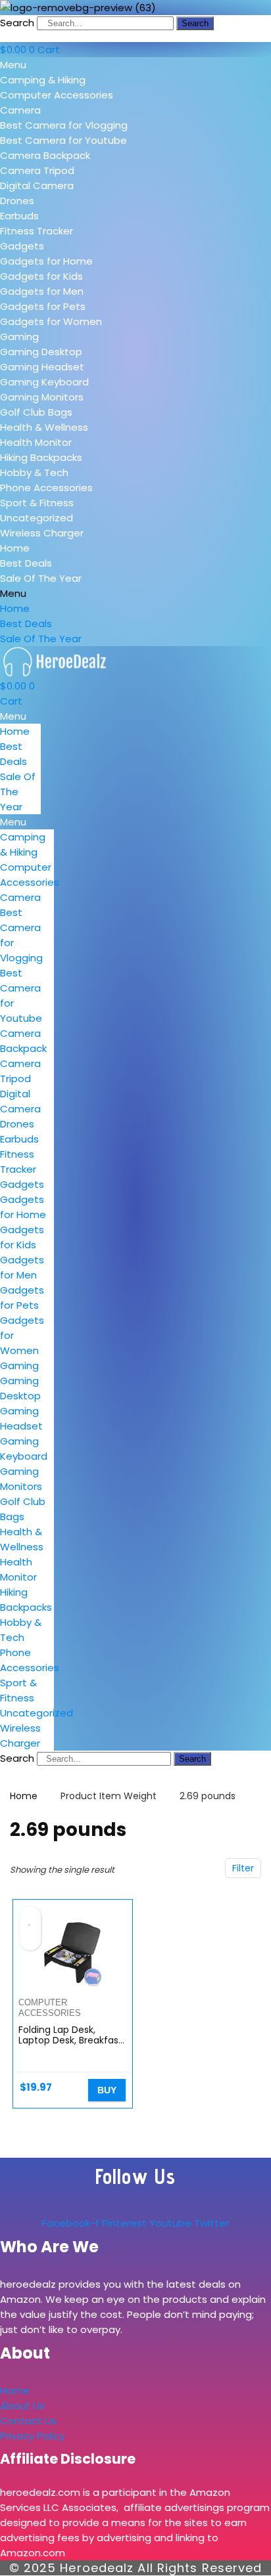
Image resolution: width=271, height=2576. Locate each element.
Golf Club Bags (36, 412)
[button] (135, 65)
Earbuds (19, 216)
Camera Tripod (37, 170)
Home (15, 548)
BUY (107, 2090)
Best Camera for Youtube (63, 140)
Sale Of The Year (41, 578)
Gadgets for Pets (43, 306)
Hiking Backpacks (41, 457)
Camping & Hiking (43, 80)
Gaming (19, 337)
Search (17, 23)
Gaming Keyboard (44, 382)
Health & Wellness (44, 427)
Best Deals (26, 563)
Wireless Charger (42, 533)
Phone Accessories (46, 488)
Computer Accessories (57, 95)
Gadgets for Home (46, 261)
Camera (20, 110)
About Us (22, 2406)
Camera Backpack (45, 155)
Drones (17, 201)
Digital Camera (37, 186)
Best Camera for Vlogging (64, 125)
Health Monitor (36, 442)
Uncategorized (37, 518)
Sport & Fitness (37, 503)
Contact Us (28, 2421)
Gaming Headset (42, 367)
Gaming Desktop (41, 352)
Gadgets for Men (42, 291)
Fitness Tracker (37, 231)
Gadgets (22, 246)
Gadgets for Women (51, 321)
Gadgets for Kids (41, 276)
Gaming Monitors (42, 397)
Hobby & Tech (34, 472)
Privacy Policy (32, 2436)
